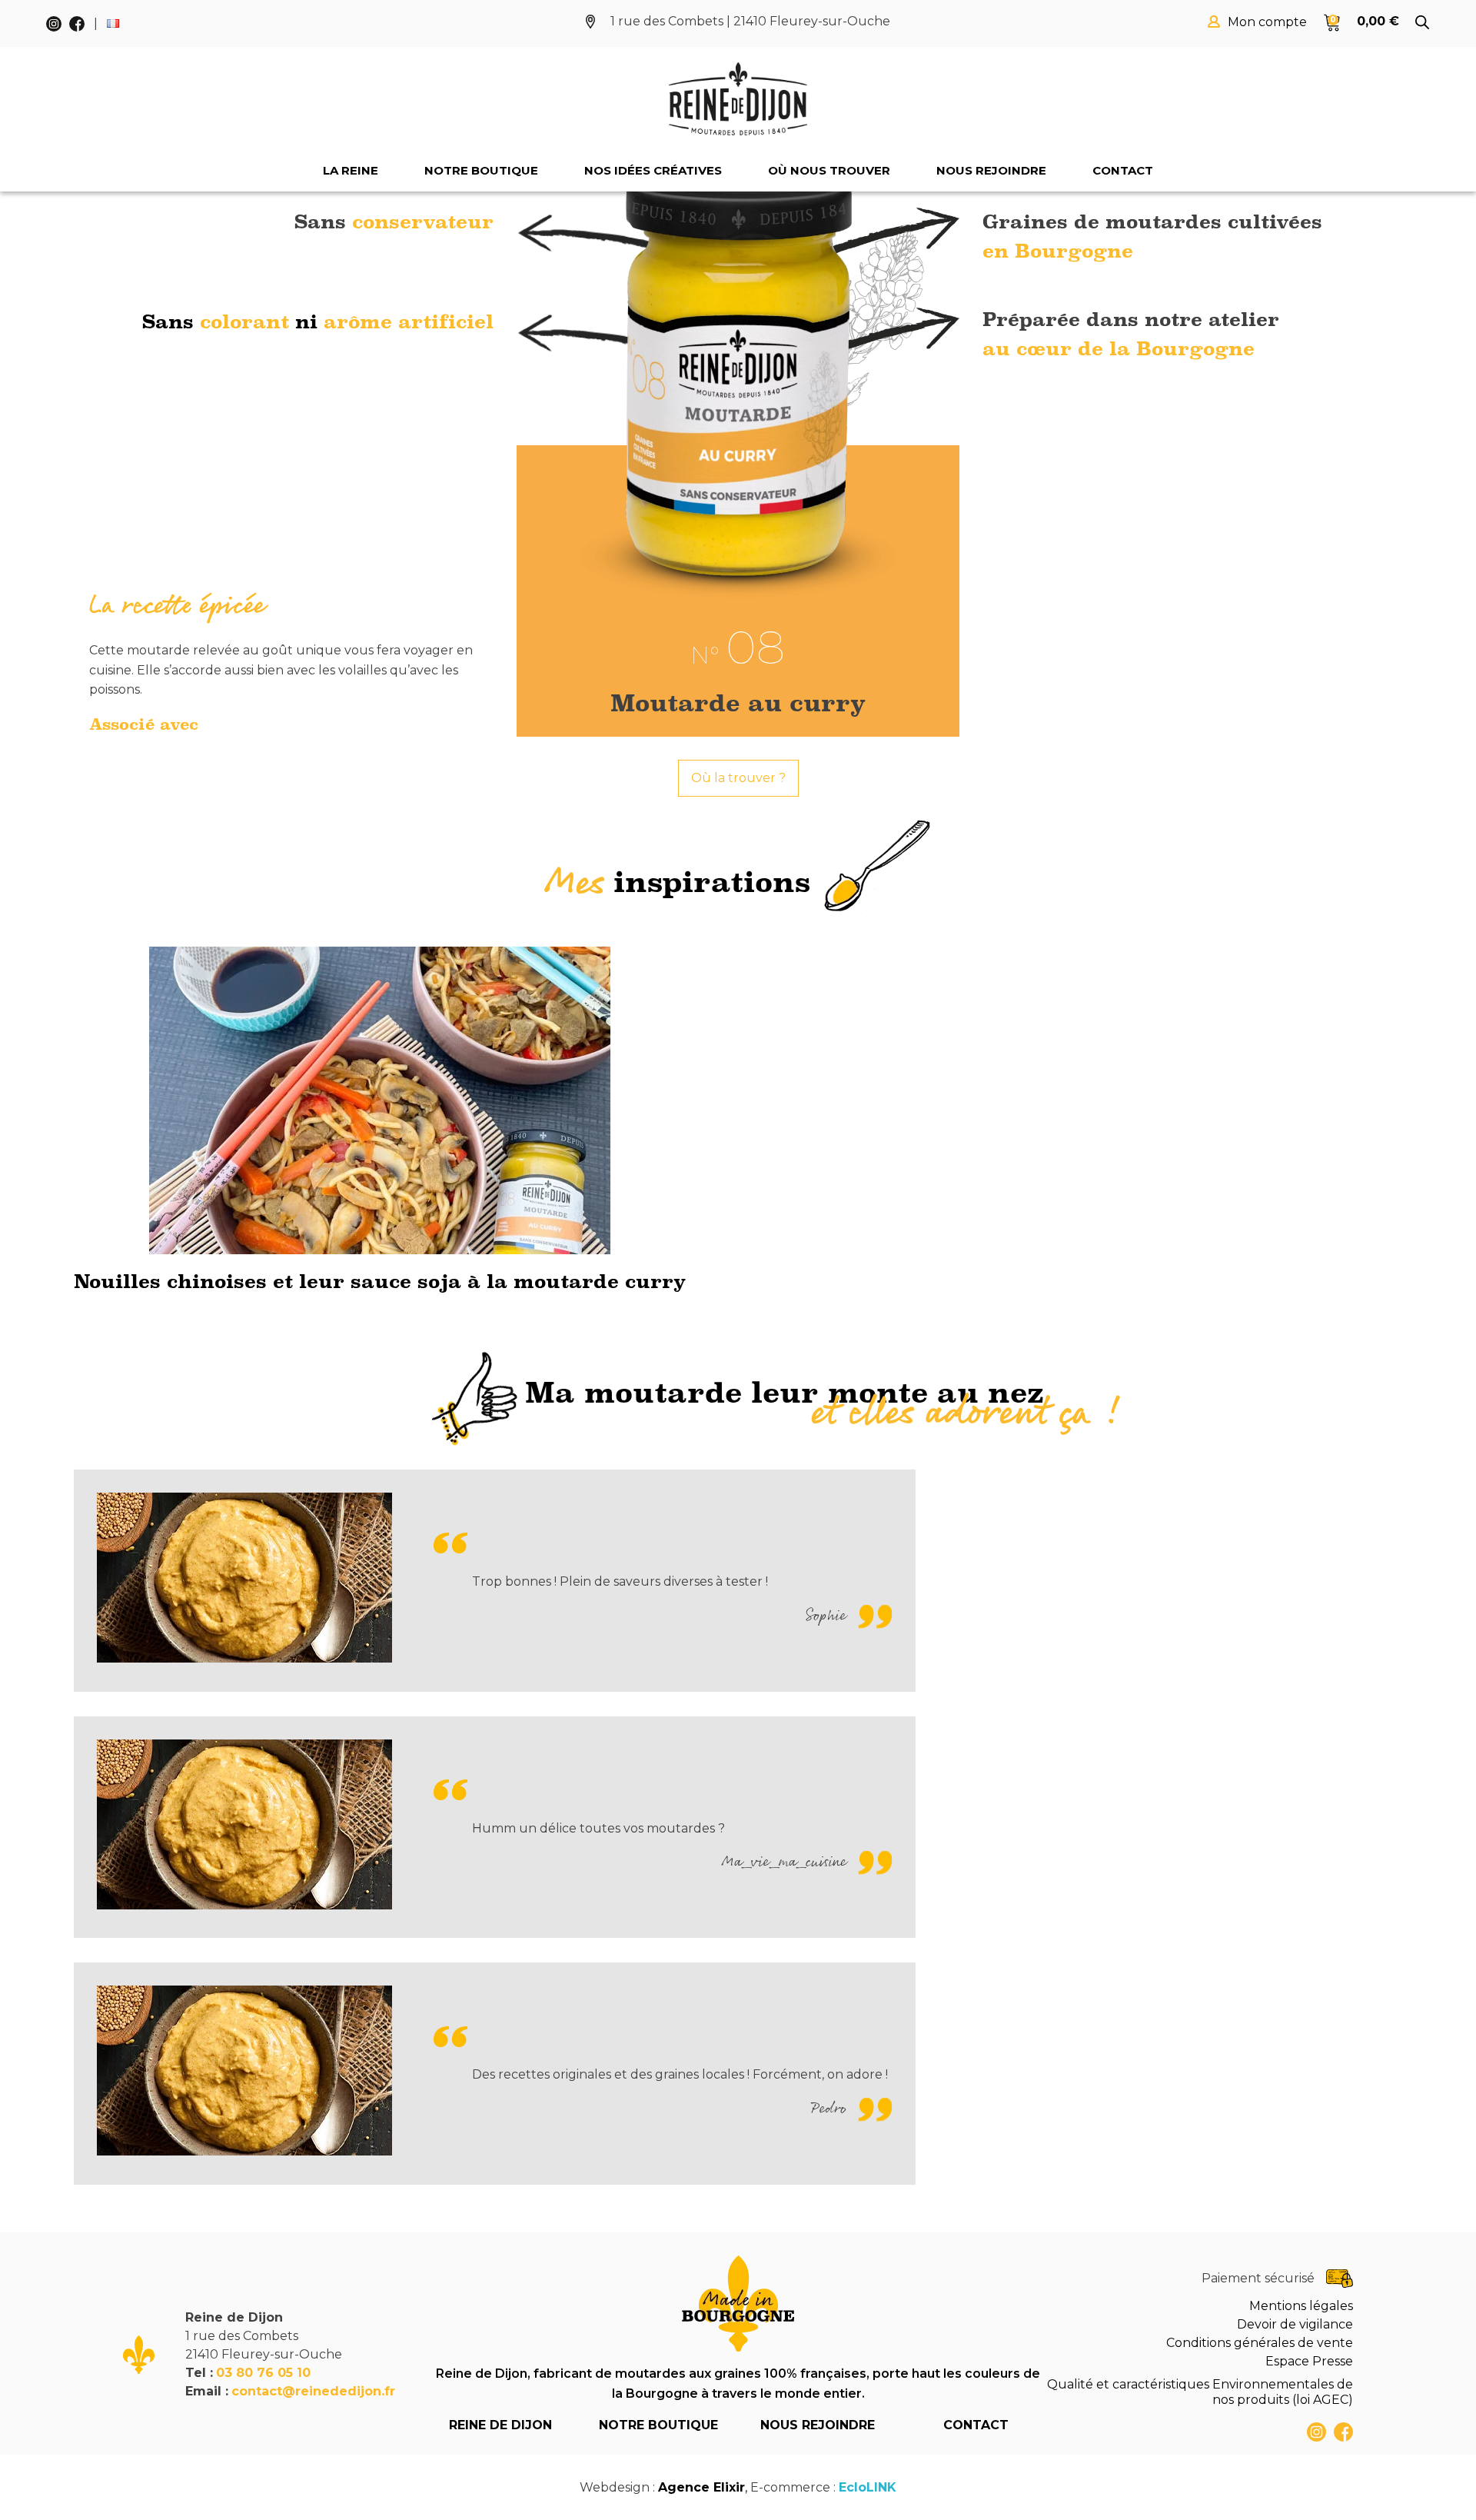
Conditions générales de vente (1260, 2343)
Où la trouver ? (738, 778)
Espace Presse (1309, 2361)
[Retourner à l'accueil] (738, 99)
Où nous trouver (829, 170)
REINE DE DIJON (500, 2425)
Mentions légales (1301, 2306)
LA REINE (351, 170)
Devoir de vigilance (1295, 2324)
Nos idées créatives (653, 170)
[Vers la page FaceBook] (1343, 2432)
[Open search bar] (1422, 22)
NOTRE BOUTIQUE (658, 2425)
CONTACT (976, 2425)
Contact (1123, 170)
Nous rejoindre (991, 170)
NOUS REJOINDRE (818, 2425)
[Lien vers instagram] (1316, 2432)
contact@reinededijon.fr (313, 2391)
